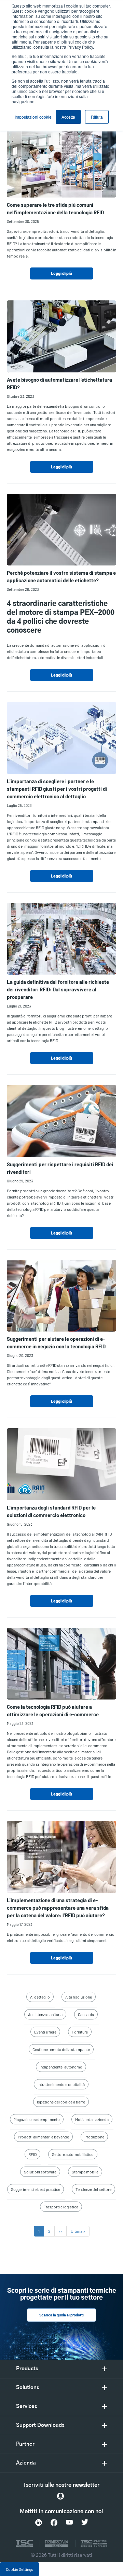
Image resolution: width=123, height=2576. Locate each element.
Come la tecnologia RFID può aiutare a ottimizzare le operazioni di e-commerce (53, 1710)
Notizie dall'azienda (92, 2119)
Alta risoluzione (79, 1997)
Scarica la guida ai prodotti (61, 2315)
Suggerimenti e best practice (36, 2189)
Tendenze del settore (93, 2189)
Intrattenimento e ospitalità (61, 2084)
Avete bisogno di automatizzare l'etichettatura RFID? (59, 383)
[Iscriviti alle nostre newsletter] (60, 2496)
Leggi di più (61, 273)
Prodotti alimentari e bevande (43, 2137)
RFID (32, 2154)
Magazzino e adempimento (37, 2119)
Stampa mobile (85, 2172)
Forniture (80, 2032)
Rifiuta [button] (97, 117)
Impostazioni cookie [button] (33, 117)
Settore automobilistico (73, 2154)
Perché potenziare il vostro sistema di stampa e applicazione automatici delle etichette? (61, 576)
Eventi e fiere (45, 2032)
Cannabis (86, 2014)
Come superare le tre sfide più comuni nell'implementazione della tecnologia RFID (55, 208)
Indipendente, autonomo (61, 2067)
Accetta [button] (68, 117)
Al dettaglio (40, 1997)
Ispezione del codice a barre (61, 2102)
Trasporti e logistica (61, 2207)
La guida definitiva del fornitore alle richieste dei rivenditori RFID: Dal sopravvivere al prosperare (58, 989)
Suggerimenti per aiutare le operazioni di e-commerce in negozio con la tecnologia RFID (56, 1343)
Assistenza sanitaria (45, 2014)
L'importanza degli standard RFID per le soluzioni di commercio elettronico (51, 1511)
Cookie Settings (19, 2569)
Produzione (94, 2137)
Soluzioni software (40, 2172)
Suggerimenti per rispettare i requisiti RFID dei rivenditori (60, 1168)
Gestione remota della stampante (61, 2049)
